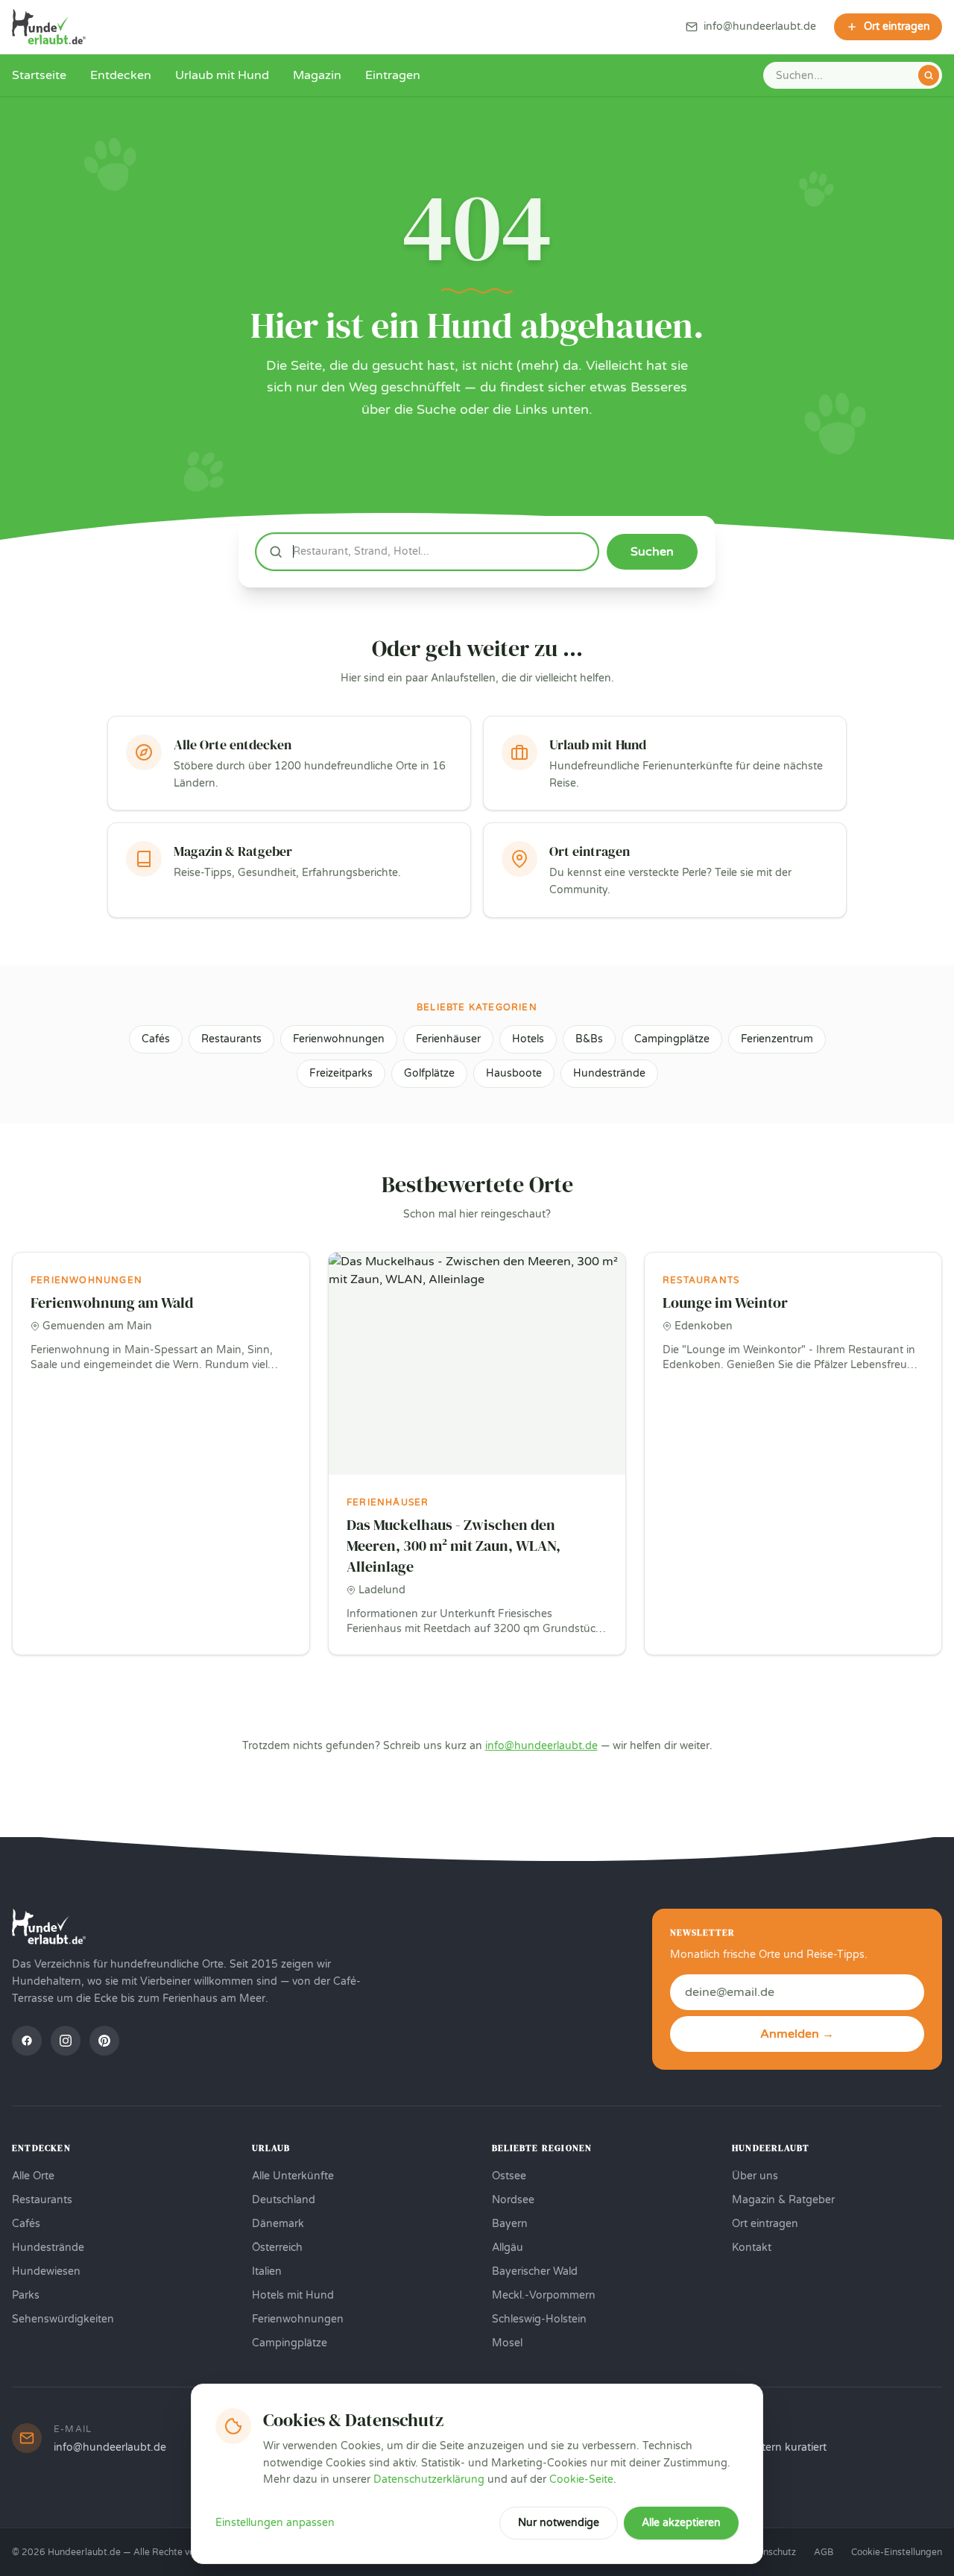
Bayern (510, 2224)
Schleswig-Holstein (539, 2319)
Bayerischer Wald (535, 2271)
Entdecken (121, 75)
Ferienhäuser (448, 1039)
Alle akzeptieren (681, 2523)
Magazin (317, 75)
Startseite (39, 75)
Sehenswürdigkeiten (63, 2319)
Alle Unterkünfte (293, 2176)
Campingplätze (672, 1039)
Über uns (755, 2176)
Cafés (156, 1039)
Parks (26, 2295)
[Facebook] (27, 2041)
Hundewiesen (46, 2271)
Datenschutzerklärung (429, 2479)
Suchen (652, 552)
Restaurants (231, 1039)
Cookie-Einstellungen (897, 2552)
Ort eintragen (765, 2224)
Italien (267, 2271)
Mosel (507, 2343)
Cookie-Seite (581, 2479)
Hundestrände (609, 1073)
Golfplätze (429, 1073)
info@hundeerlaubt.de (541, 1746)
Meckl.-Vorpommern (544, 2295)
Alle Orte (33, 2176)
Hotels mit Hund (293, 2295)
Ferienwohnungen (339, 1039)
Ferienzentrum (777, 1039)
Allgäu (508, 2248)
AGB (824, 2552)
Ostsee (509, 2176)
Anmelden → (797, 2034)
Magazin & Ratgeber (783, 2200)
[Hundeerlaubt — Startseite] (49, 27)
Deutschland (284, 2200)
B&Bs (589, 1039)
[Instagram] (66, 2041)
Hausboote (514, 1073)
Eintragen (393, 75)
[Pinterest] (104, 2041)
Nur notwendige (559, 2523)
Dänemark (278, 2224)
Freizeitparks (341, 1073)
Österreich (277, 2248)
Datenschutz (769, 2552)
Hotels (528, 1039)
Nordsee (513, 2200)
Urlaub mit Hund (222, 75)
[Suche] (929, 75)
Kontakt (752, 2248)
